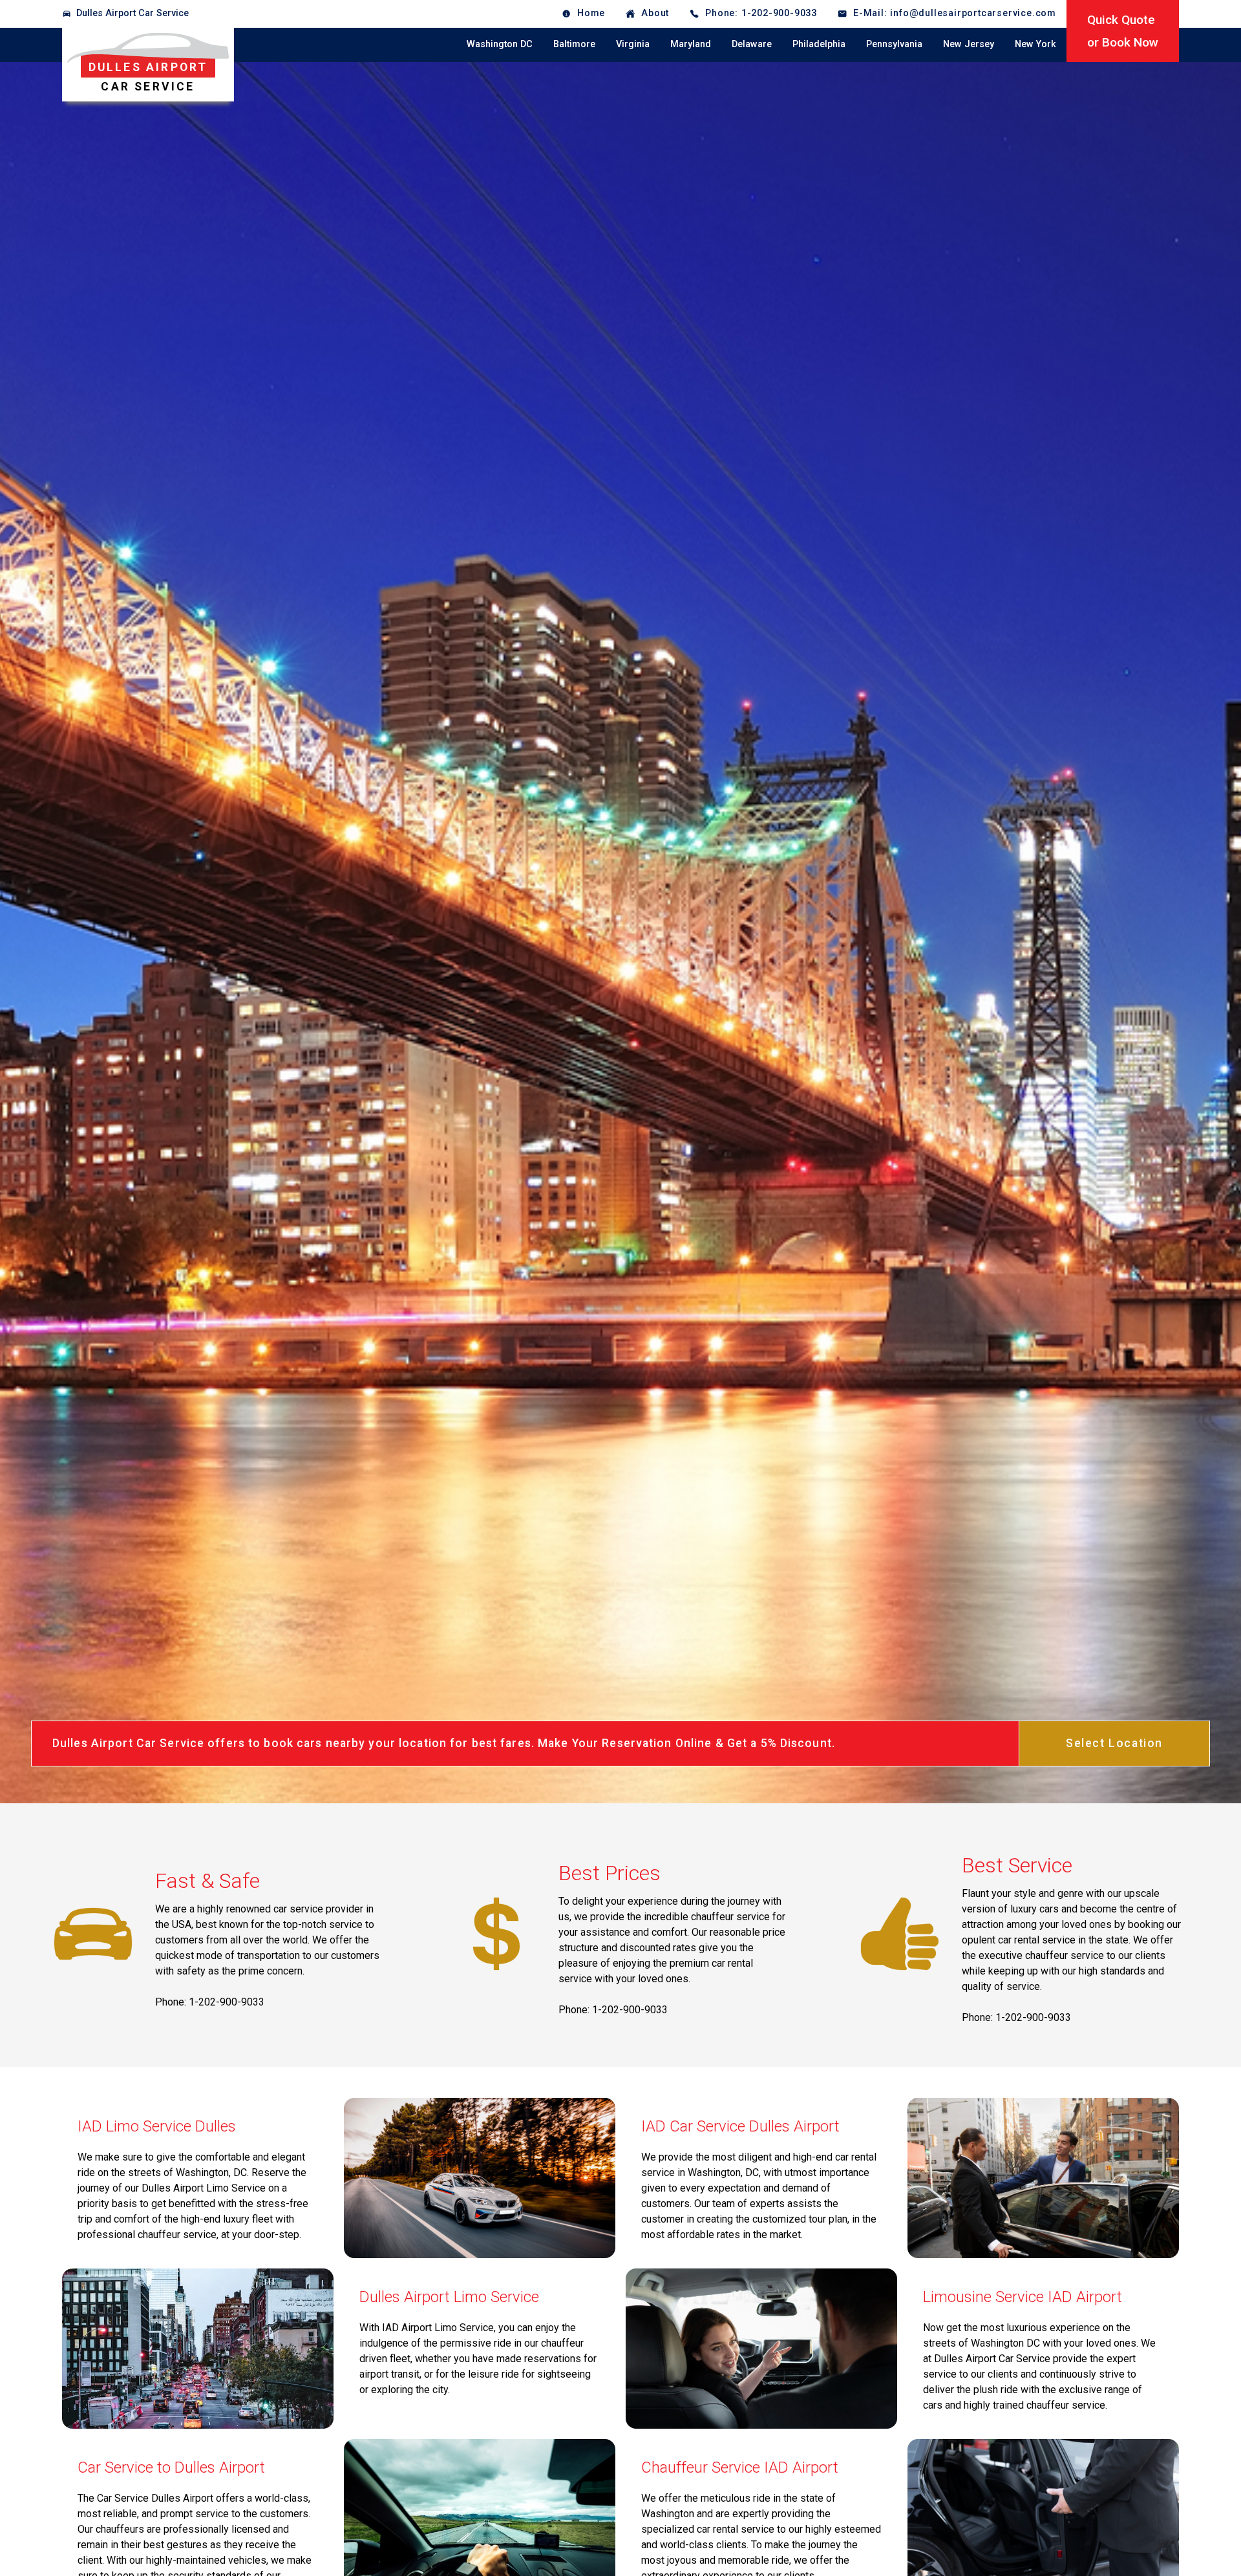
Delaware (752, 44)
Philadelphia (819, 44)
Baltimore (574, 44)
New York (1035, 44)
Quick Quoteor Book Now (1123, 31)
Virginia (633, 44)
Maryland (691, 44)
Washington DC (500, 44)
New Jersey (969, 44)
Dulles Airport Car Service (133, 13)
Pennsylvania (894, 44)
